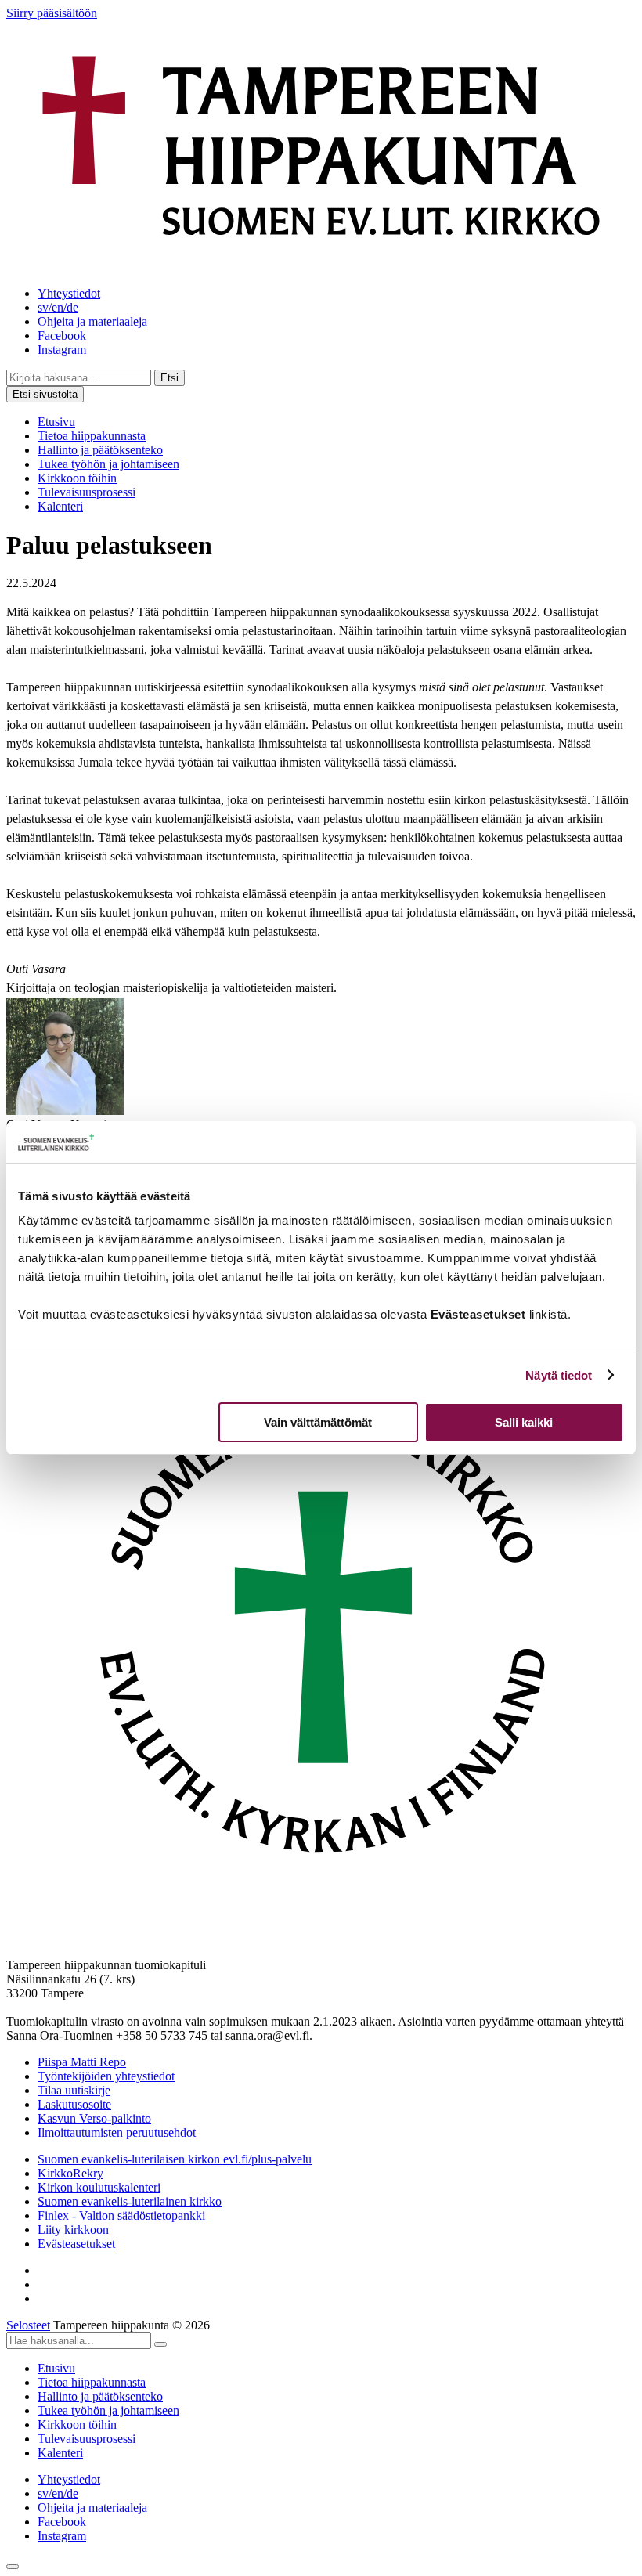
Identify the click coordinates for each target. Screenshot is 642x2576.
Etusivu (56, 422)
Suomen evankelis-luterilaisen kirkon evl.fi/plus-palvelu (175, 2159)
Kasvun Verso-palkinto (94, 2118)
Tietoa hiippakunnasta (92, 436)
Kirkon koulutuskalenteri (99, 2187)
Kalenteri (60, 506)
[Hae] (160, 2344)
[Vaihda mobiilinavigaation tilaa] (13, 2567)
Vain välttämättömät (318, 1422)
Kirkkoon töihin (77, 478)
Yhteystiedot (69, 293)
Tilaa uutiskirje (74, 2090)
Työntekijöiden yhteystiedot (106, 2076)
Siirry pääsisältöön (52, 13)
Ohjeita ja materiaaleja (92, 321)
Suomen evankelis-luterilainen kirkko (130, 2201)
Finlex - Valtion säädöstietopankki (121, 2215)
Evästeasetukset (76, 2244)
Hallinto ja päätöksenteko (100, 450)
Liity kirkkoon (73, 2230)
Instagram (62, 350)
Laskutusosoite (74, 2104)
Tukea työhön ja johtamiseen (108, 464)
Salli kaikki (524, 1422)
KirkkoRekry (70, 2173)
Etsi (170, 378)
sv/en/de (58, 307)
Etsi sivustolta (45, 394)
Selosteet (28, 2325)
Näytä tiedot (559, 1375)
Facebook (62, 336)
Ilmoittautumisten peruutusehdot (117, 2132)
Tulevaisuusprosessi (87, 492)
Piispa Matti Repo (82, 2062)
